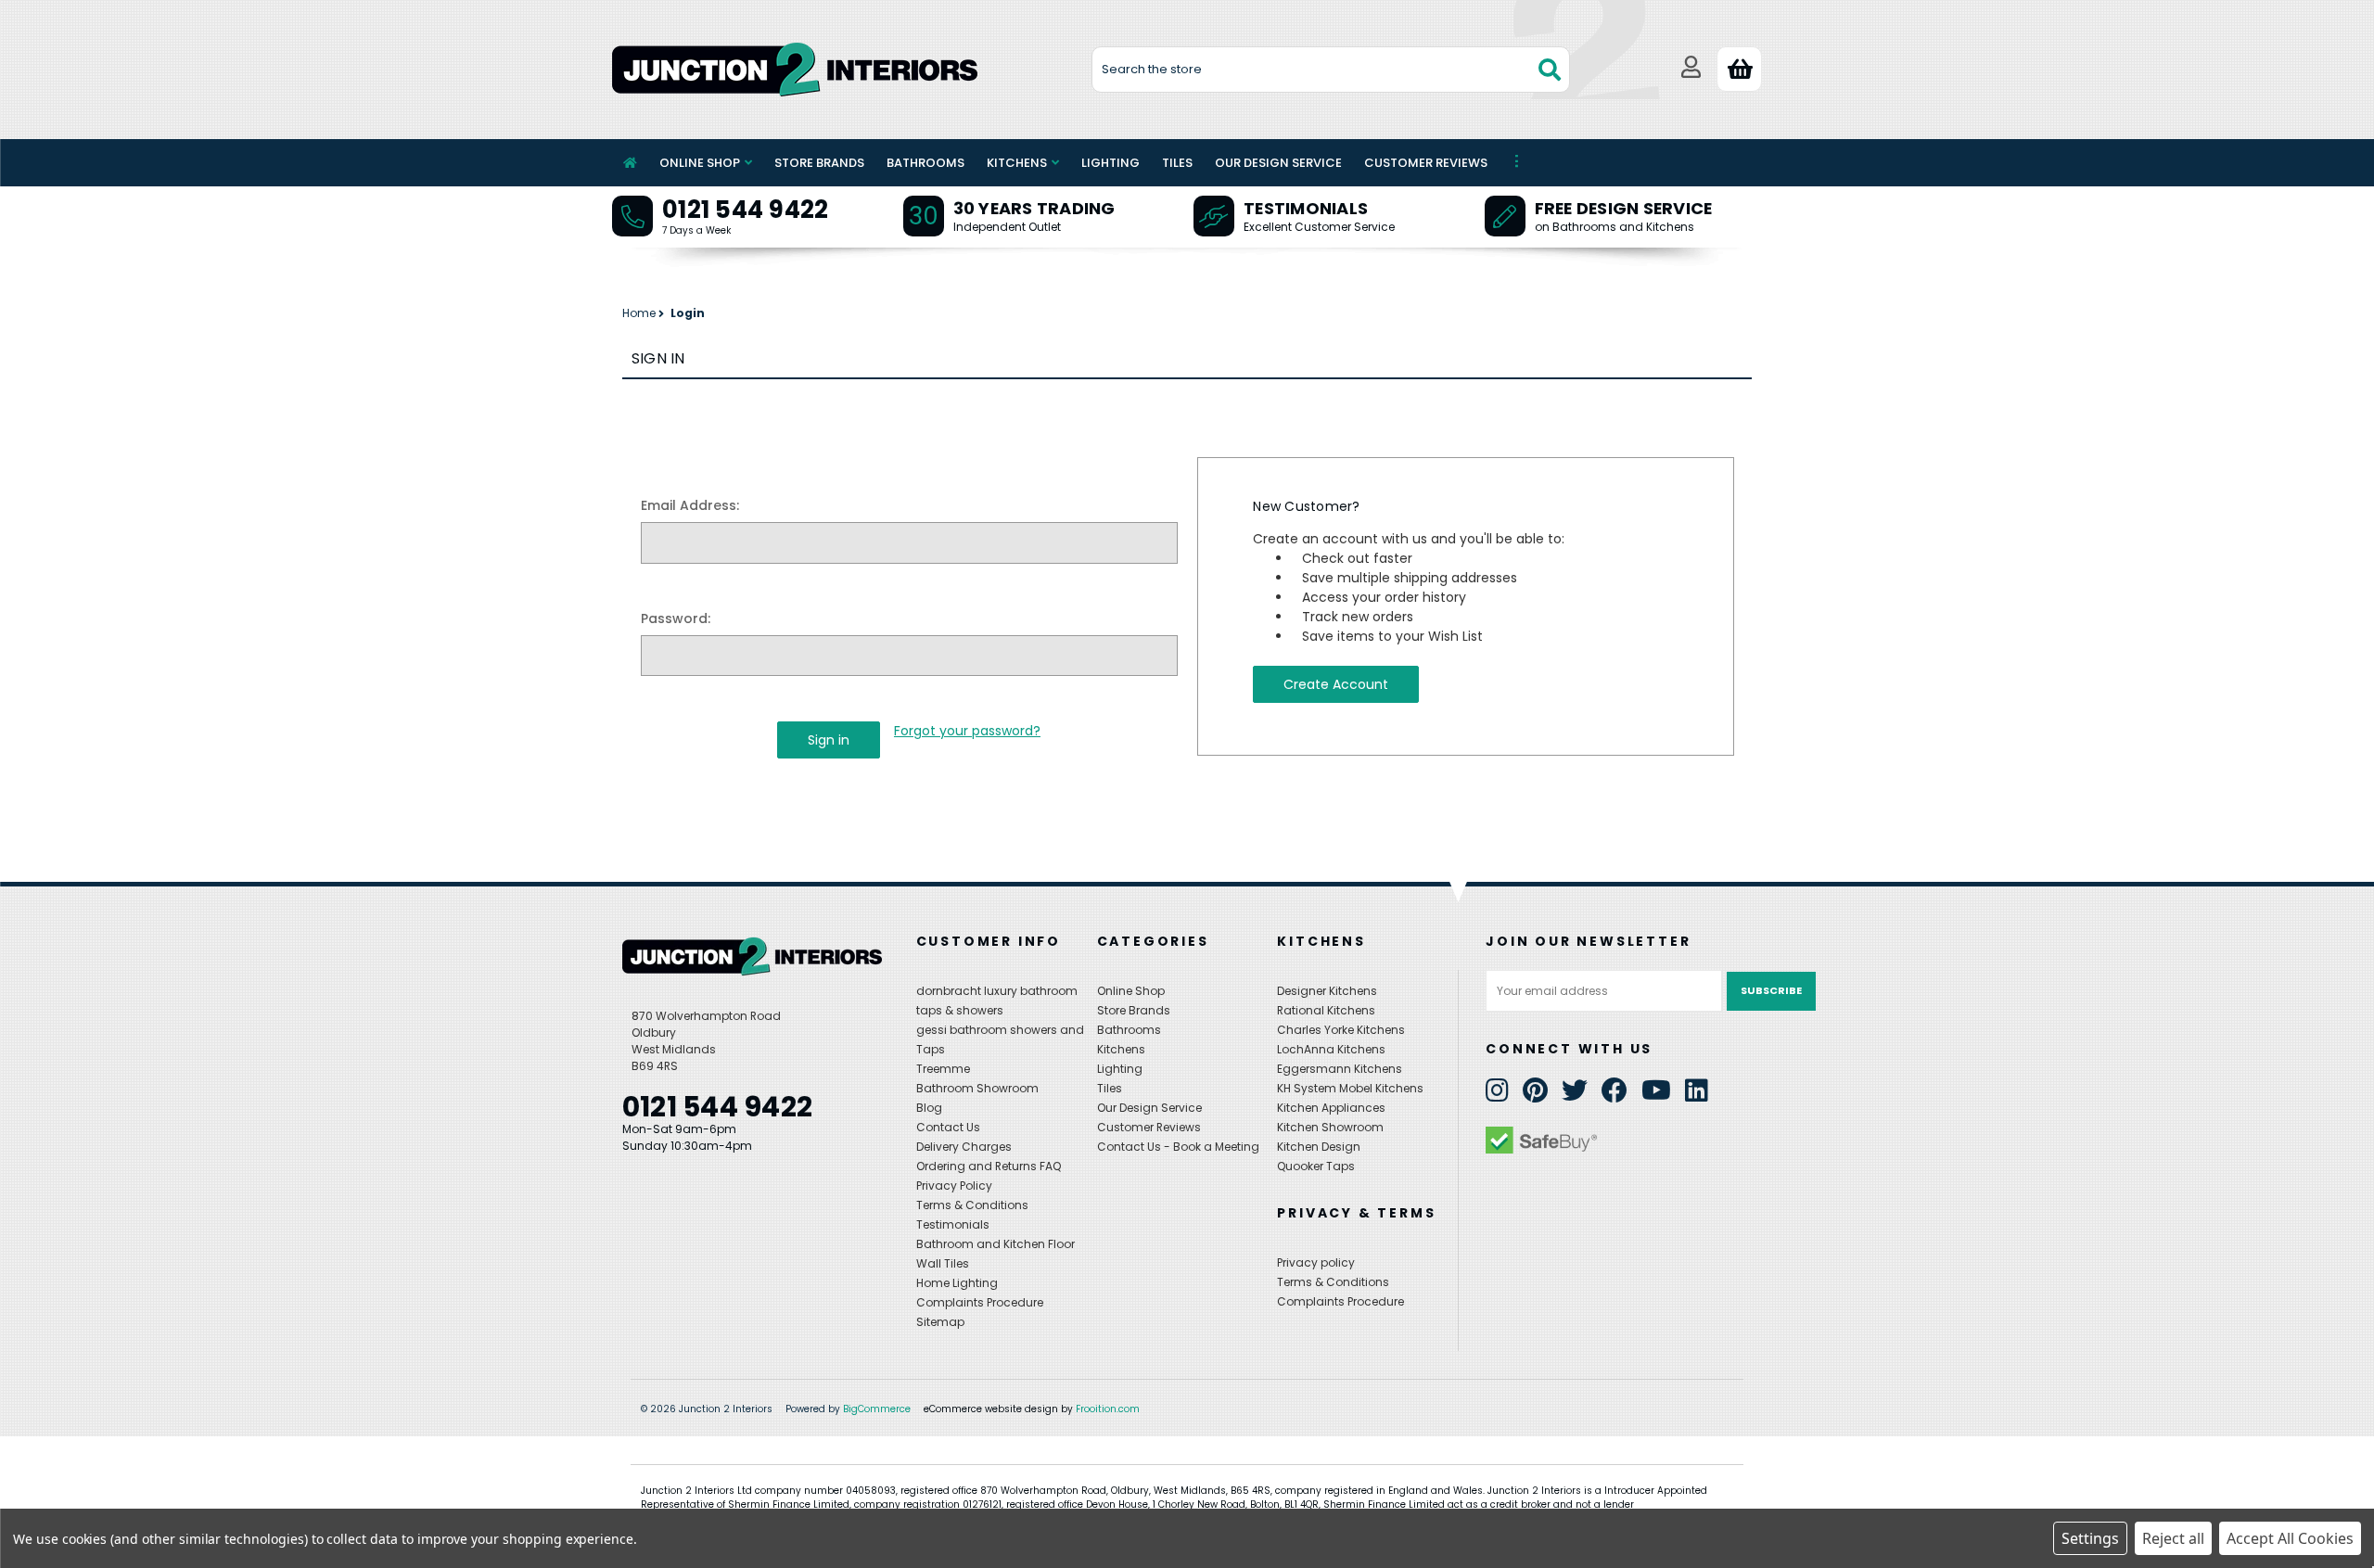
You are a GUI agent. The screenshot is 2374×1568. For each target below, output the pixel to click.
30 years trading (1034, 208)
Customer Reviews (1426, 163)
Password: (676, 618)
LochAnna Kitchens (1331, 1049)
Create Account (1336, 684)
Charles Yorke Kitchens (1341, 1030)
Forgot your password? (967, 731)
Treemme (943, 1069)
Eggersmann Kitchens (1340, 1069)
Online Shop (700, 163)
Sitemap (940, 1322)
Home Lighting (957, 1283)
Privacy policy (1316, 1262)
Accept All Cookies (2290, 1538)
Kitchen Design (1319, 1147)
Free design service (1624, 208)
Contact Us (948, 1127)
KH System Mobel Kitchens (1350, 1088)
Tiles (1177, 163)
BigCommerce (877, 1409)
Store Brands (819, 163)
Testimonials (1306, 208)
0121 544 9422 (745, 210)
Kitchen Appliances (1331, 1108)
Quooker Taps (1316, 1166)
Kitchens (1017, 163)
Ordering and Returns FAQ (989, 1166)
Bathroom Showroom (977, 1088)
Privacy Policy (954, 1186)
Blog (929, 1108)
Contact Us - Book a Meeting (1178, 1147)
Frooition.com (1108, 1409)
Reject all (2173, 1538)
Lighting (1110, 163)
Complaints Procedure (980, 1302)
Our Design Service (1278, 163)
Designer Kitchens (1327, 991)
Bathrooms (925, 163)
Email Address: (690, 505)
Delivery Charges (964, 1147)
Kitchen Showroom (1330, 1127)
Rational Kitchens (1326, 1010)
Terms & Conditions (972, 1205)
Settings (2090, 1538)
